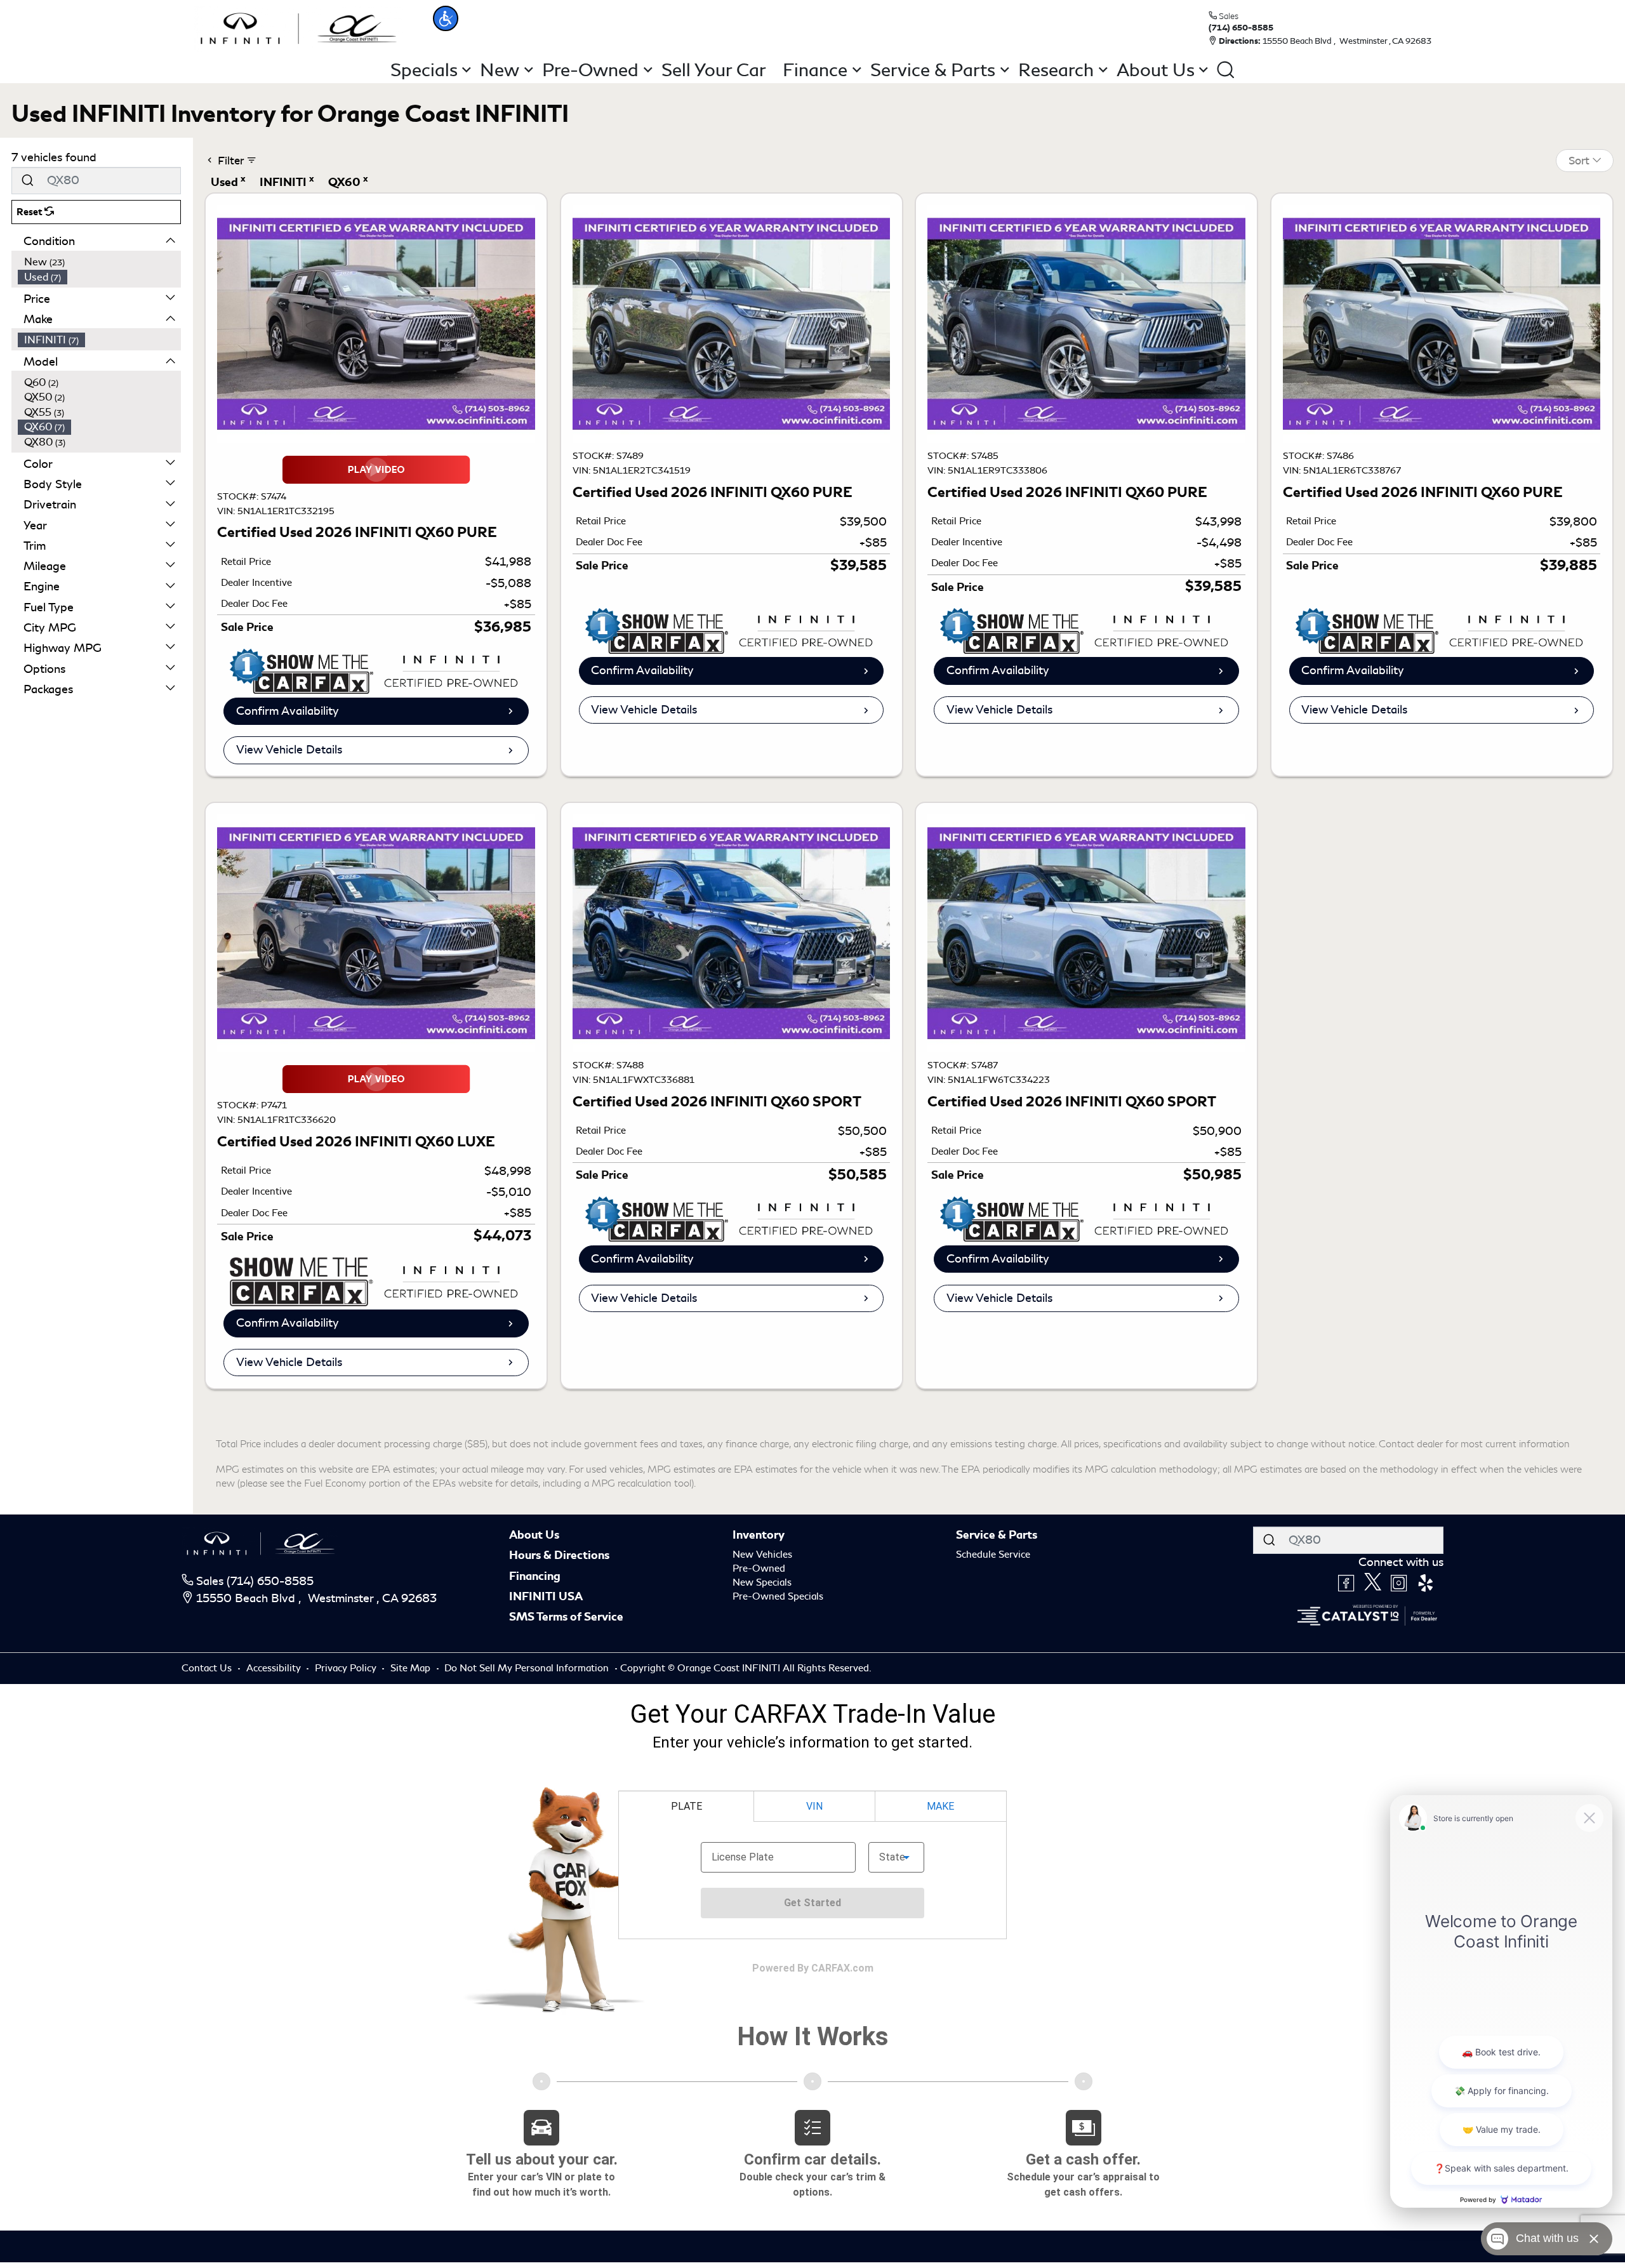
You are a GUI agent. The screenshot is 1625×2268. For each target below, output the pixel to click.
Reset (30, 212)
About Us (534, 1535)
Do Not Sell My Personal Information (528, 1668)
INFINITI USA (546, 1596)
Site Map (412, 1668)
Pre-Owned (759, 1568)
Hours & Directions (559, 1555)
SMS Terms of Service (566, 1617)
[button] (446, 18)
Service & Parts (997, 1535)
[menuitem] (100, 262)
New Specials (762, 1582)
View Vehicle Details (289, 750)
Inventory (759, 1535)
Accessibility (275, 1668)
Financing (535, 1576)
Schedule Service (993, 1555)
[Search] (27, 181)
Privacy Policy (347, 1668)
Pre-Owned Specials (778, 1596)
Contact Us (208, 1668)
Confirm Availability (288, 711)
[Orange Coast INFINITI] (299, 27)
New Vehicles (762, 1555)
